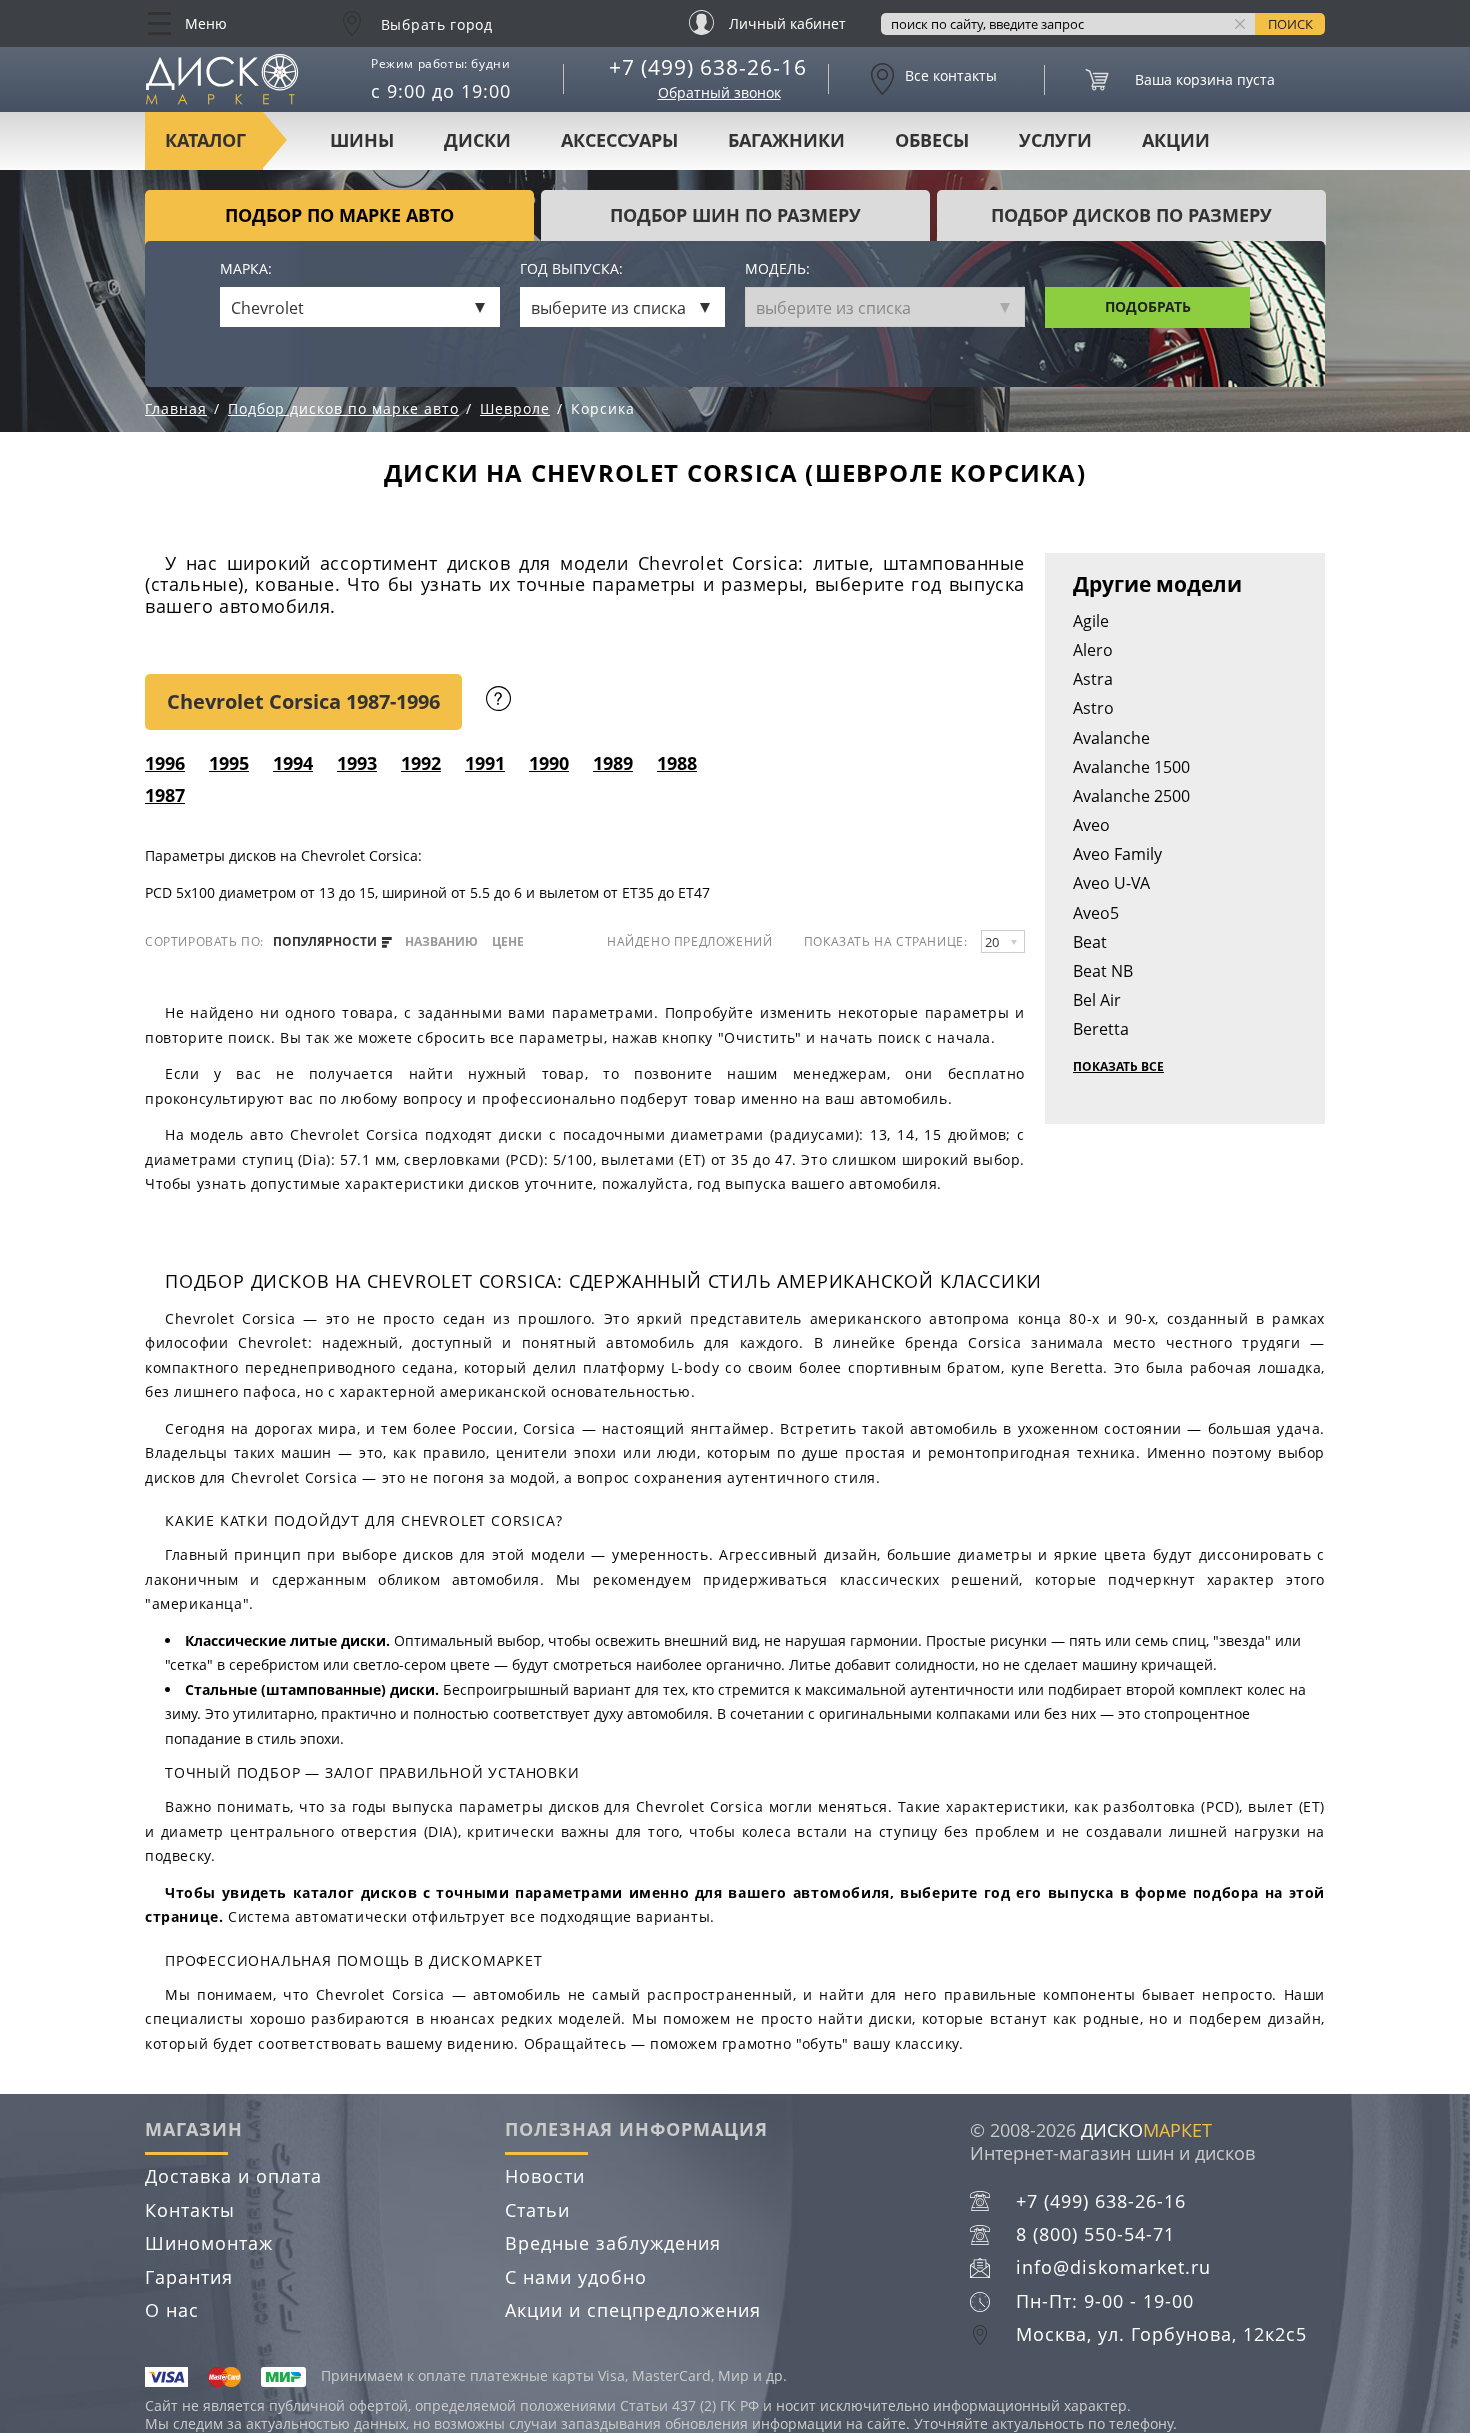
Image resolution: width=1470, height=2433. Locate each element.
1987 (165, 795)
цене (508, 942)
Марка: (246, 269)
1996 (165, 763)
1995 (229, 763)
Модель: (777, 269)
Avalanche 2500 (1131, 796)
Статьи (537, 2210)
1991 (485, 763)
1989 (613, 763)
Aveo (1091, 825)
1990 (549, 763)
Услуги (1055, 140)
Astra (1093, 679)
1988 (677, 763)
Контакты (190, 2210)
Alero (1093, 650)
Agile (1091, 621)
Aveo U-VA (1111, 883)
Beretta (1101, 1029)
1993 (357, 763)
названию (441, 942)
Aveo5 (1096, 913)
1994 (293, 763)
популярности (326, 942)
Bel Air (1097, 1000)
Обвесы (932, 140)
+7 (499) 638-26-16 (708, 67)
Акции (1176, 140)
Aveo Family (1117, 854)
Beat (1090, 942)
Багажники (786, 140)
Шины (362, 140)
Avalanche (1111, 738)
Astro (1093, 708)
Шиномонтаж (209, 2243)
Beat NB (1103, 971)
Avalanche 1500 (1131, 767)
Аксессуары (619, 140)
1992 (421, 763)
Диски (477, 140)
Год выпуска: (571, 269)
